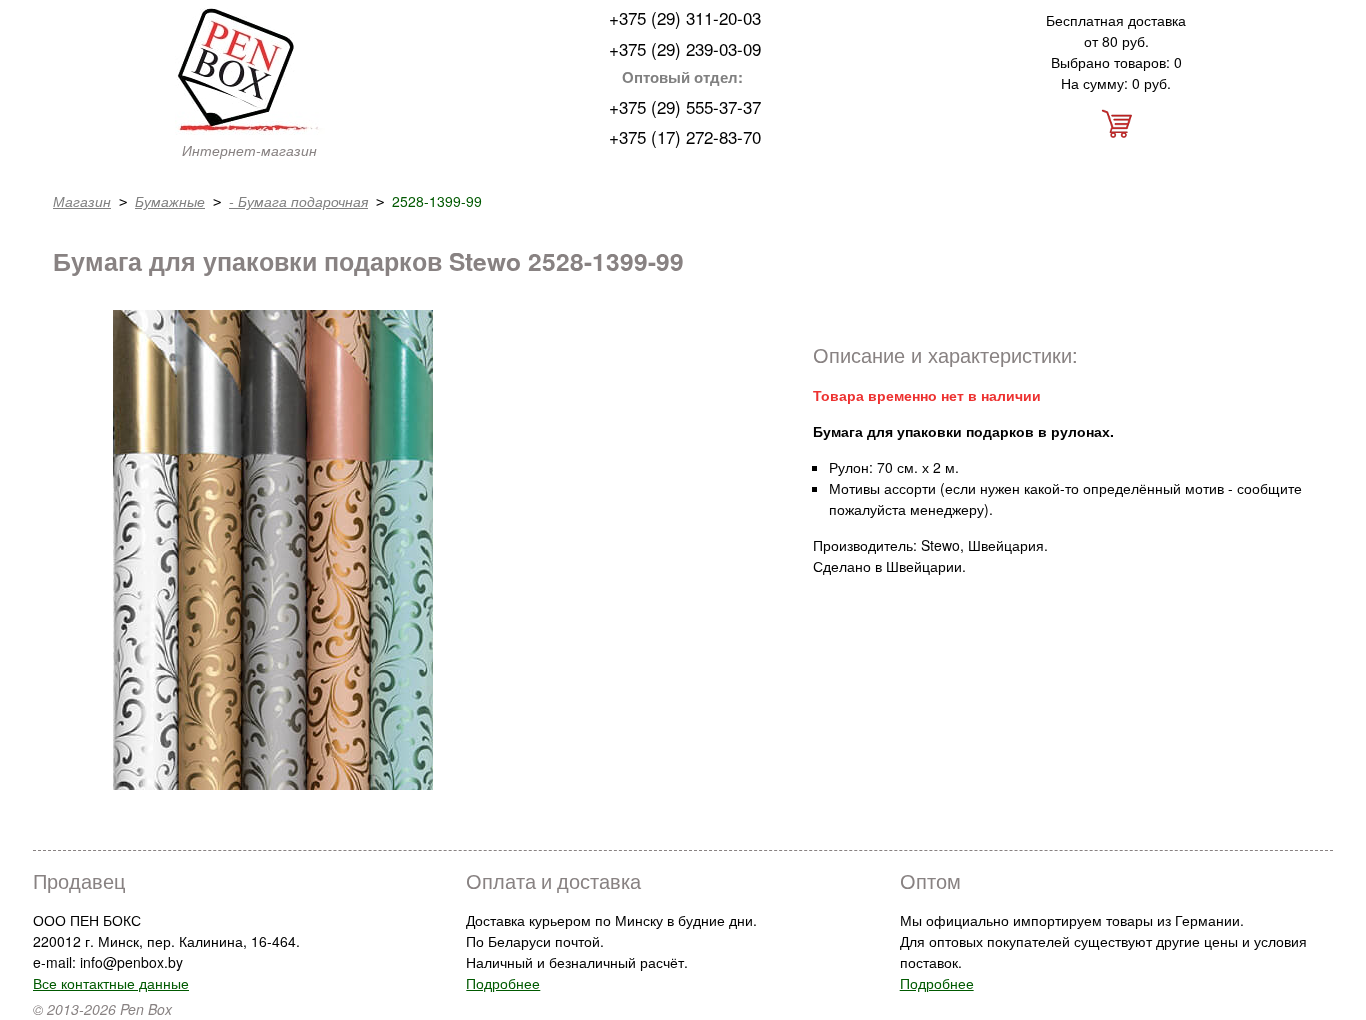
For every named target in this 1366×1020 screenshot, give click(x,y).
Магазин (82, 201)
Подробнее (503, 983)
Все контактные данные (111, 983)
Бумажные (170, 201)
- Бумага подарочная (298, 201)
